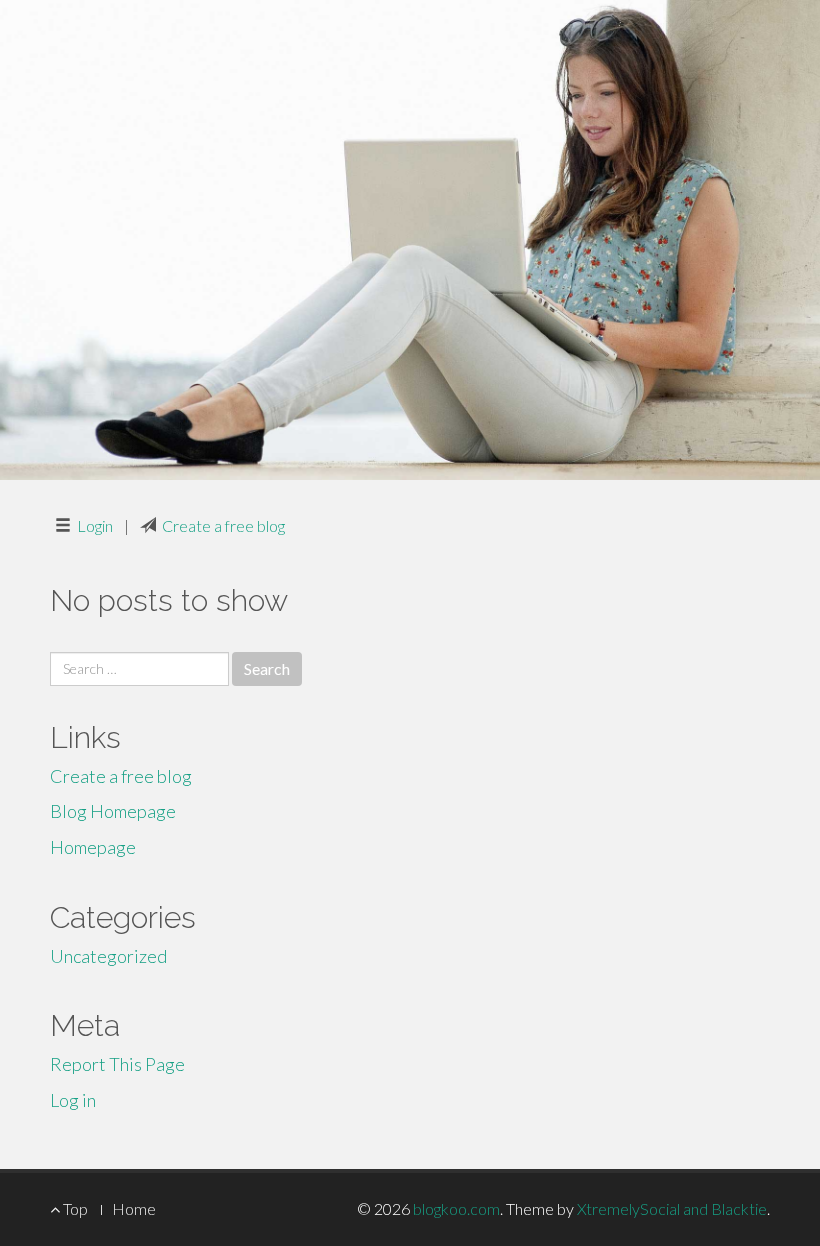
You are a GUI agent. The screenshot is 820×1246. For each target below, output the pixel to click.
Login (95, 525)
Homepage (93, 847)
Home (134, 1208)
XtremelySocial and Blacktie (672, 1208)
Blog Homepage (113, 811)
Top (74, 1208)
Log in (73, 1100)
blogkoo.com (456, 1208)
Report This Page (117, 1064)
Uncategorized (108, 956)
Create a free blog (223, 525)
